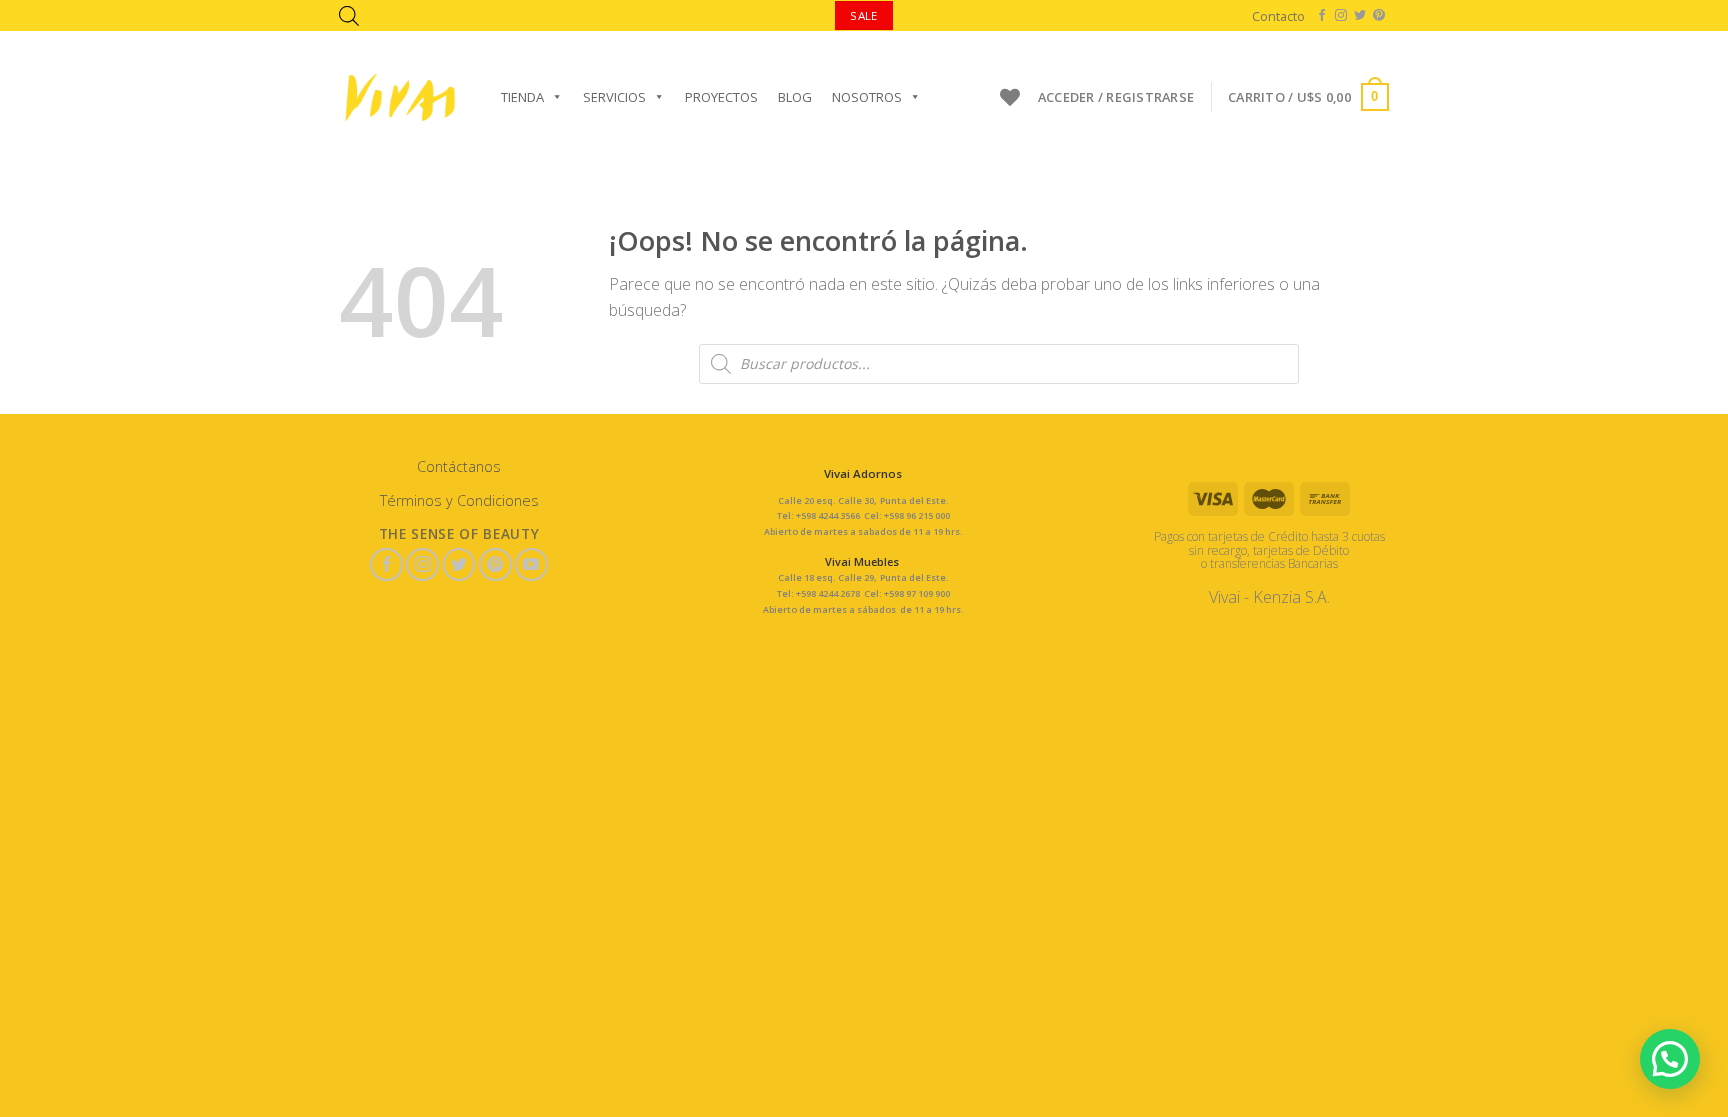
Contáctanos (459, 466)
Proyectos (721, 97)
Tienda (522, 97)
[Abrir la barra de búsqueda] (349, 15)
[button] (1670, 1059)
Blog (795, 97)
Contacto (1278, 16)
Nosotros (867, 97)
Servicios (614, 97)
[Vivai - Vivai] (400, 97)
